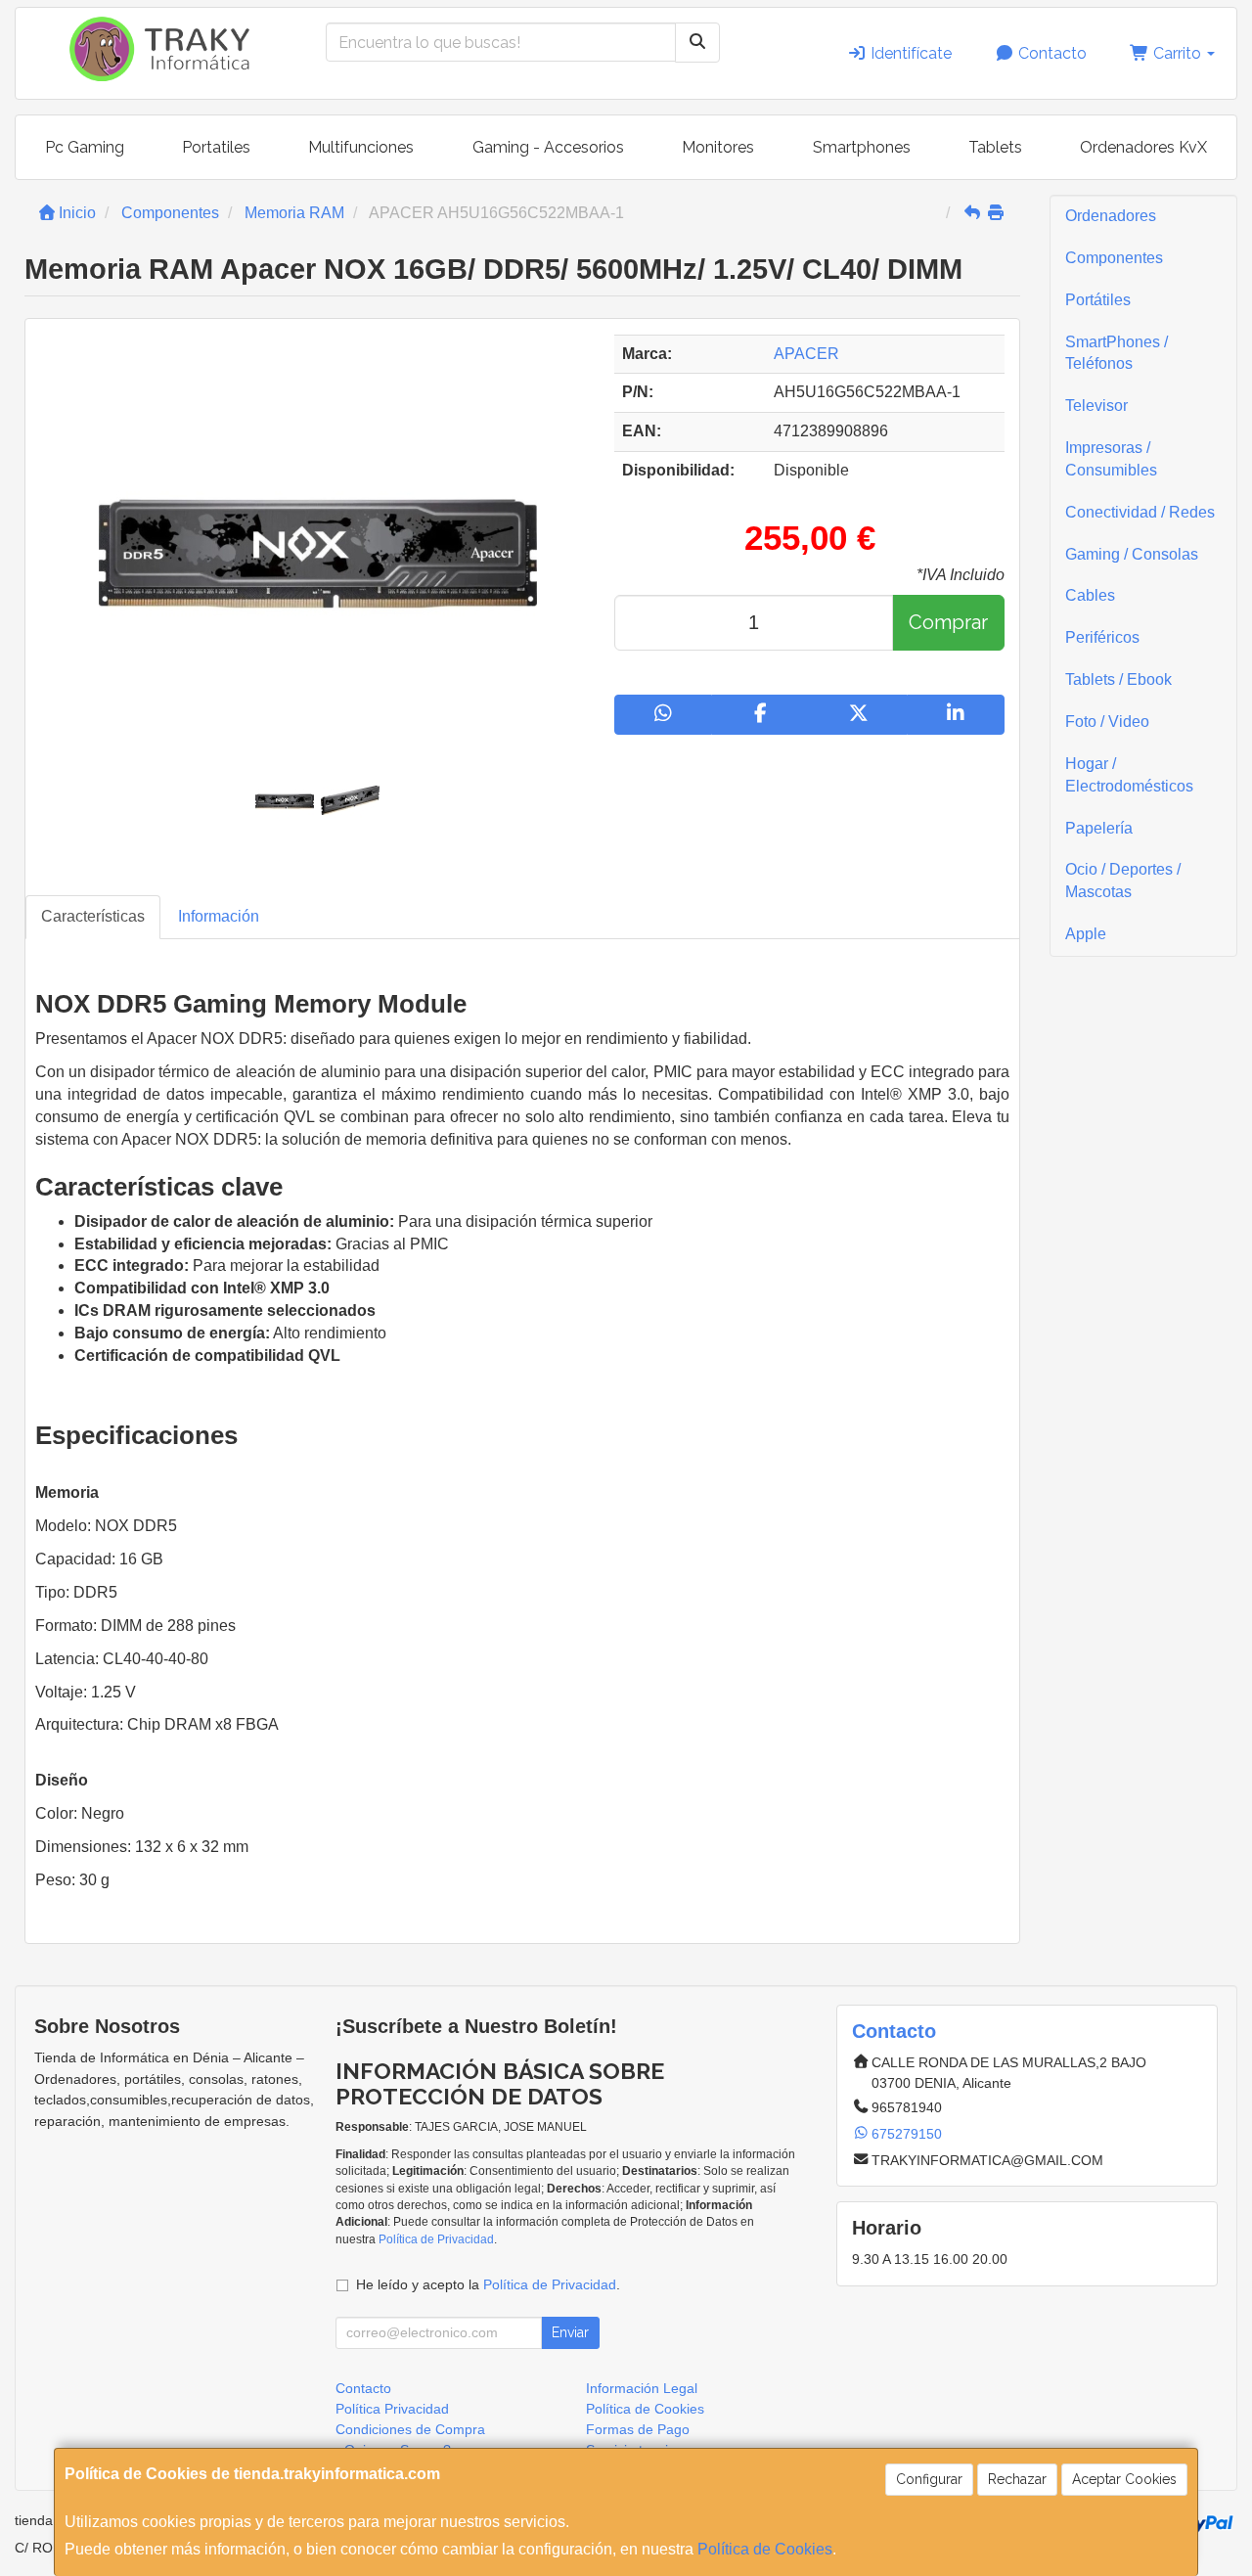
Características (93, 916)
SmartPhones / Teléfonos (1117, 353)
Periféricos (1102, 637)
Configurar (929, 2479)
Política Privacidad (392, 2409)
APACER (806, 354)
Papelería (1099, 828)
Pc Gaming (85, 147)
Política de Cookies (765, 2549)
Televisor (1096, 406)
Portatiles (216, 147)
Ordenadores (1111, 216)
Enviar (570, 2332)
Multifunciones (361, 147)
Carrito (1177, 53)
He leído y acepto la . (488, 2284)
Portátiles (1098, 300)
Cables (1090, 595)
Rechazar (1017, 2479)
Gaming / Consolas (1132, 554)
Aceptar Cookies (1124, 2479)
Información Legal (642, 2388)
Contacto (1051, 53)
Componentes (1114, 258)
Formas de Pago (638, 2429)
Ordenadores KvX (1143, 147)
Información (219, 916)
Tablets (995, 147)
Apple (1086, 934)
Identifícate (909, 53)
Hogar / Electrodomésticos (1129, 775)
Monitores (718, 147)
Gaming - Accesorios (548, 147)
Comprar (948, 622)
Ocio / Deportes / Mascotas (1123, 881)
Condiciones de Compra (410, 2429)
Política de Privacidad (436, 2239)
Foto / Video (1107, 722)
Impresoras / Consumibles (1111, 459)
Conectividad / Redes (1140, 512)
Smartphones (862, 147)
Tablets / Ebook (1118, 679)
